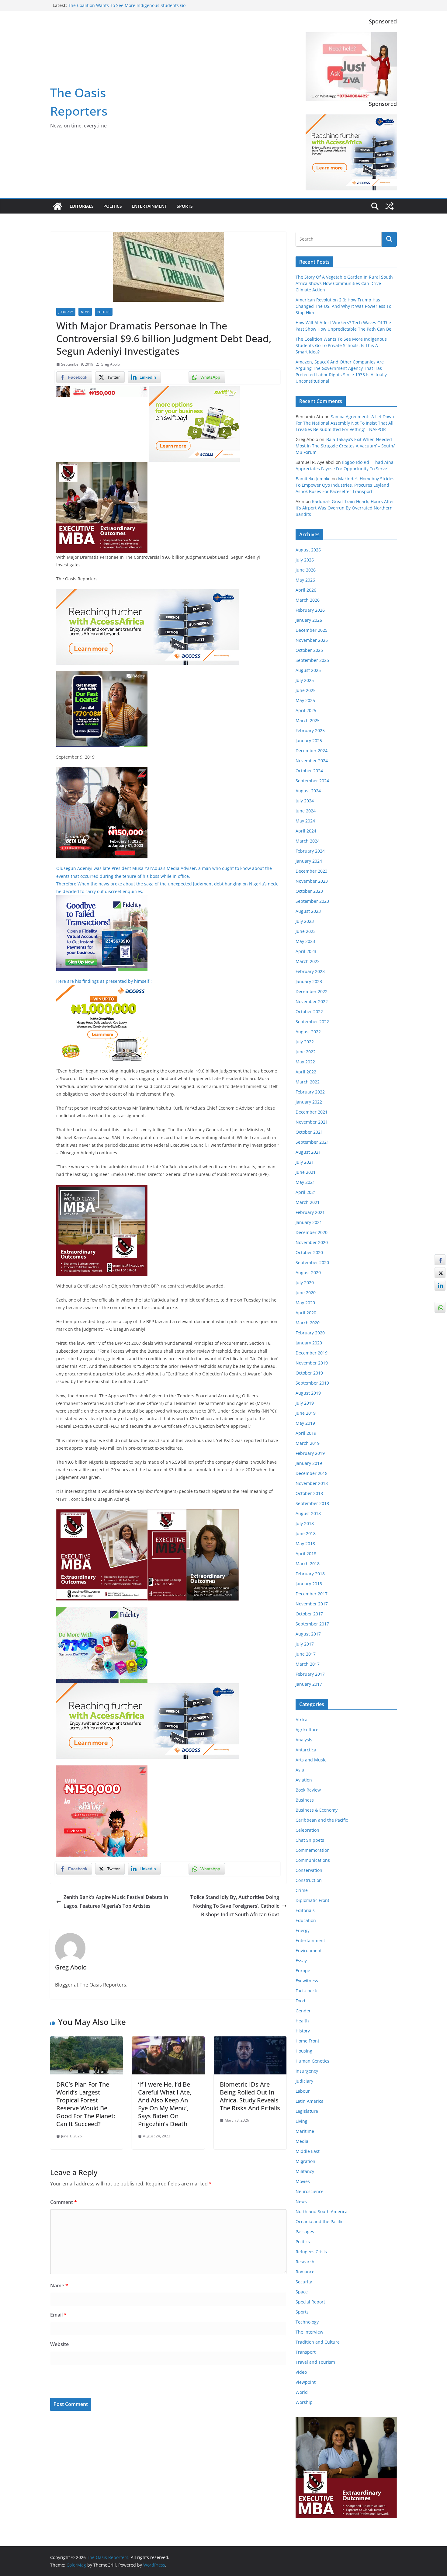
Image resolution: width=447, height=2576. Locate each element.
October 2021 (309, 1132)
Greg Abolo (110, 364)
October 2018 (309, 1493)
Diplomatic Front (312, 1900)
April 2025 (306, 710)
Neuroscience (310, 2191)
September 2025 (312, 660)
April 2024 (306, 831)
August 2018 (308, 1513)
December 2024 (312, 751)
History (303, 2031)
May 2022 (305, 1062)
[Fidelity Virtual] (102, 899)
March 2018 (308, 1564)
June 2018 (306, 1533)
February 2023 (310, 971)
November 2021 (312, 1122)
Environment (309, 1950)
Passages (305, 2232)
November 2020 (312, 1242)
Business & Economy (317, 1810)
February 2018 (310, 1574)
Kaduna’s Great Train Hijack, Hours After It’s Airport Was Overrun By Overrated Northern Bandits (345, 508)
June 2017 (306, 1654)
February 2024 (310, 851)
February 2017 (310, 1674)
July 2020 (305, 1283)
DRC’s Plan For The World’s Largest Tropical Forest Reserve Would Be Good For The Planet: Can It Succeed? (86, 2104)
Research (305, 2262)
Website (59, 2344)
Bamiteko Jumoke (313, 479)
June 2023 (306, 931)
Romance (305, 2272)
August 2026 (308, 550)
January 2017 (309, 1684)
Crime (302, 1890)
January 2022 (309, 1102)
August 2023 (308, 911)
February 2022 (310, 1092)
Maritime (305, 2131)
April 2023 (306, 951)
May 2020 (305, 1303)
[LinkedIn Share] (440, 1285)
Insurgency (307, 2071)
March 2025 (308, 720)
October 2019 (309, 1373)
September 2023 (312, 901)
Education (306, 1920)
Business (305, 1800)
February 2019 (310, 1453)
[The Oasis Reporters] (57, 206)
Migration (305, 2161)
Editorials (82, 206)
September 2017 (312, 1624)
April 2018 (306, 1554)
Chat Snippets (310, 1840)
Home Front (307, 2041)
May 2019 (305, 1423)
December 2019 (312, 1353)
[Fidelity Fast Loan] (102, 675)
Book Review (308, 1790)
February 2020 (310, 1333)
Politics (113, 206)
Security (304, 2282)
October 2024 (309, 771)
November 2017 (312, 1604)
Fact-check (306, 1991)
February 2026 (310, 610)
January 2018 (309, 1584)
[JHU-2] (193, 1514)
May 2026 (305, 580)
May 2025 (305, 700)
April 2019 (306, 1433)
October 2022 (309, 1012)
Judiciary (66, 312)
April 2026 (306, 590)
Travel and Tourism (315, 2362)
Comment (64, 2202)
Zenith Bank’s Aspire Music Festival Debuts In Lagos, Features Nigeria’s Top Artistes (116, 1902)
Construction (309, 1880)
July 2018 (305, 1523)
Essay (301, 1961)
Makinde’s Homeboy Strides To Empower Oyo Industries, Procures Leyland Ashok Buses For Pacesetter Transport (345, 485)
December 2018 (312, 1473)
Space (302, 2292)
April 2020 (306, 1313)
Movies (303, 2181)
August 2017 (308, 1634)
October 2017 (309, 1614)
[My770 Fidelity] (102, 1611)
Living (301, 2121)
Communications (313, 1860)
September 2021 (312, 1142)
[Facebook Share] (440, 1260)
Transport (306, 2352)
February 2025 (310, 730)
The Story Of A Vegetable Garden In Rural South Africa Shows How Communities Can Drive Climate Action (344, 283)
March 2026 (308, 600)
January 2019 (309, 1463)
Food (300, 2001)
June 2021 (306, 1172)
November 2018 (312, 1483)
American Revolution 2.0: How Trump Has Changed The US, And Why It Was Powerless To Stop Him (343, 306)
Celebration (307, 1830)
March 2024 (308, 841)
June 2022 (306, 1052)
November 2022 (312, 1001)
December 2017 (312, 1594)
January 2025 (309, 740)
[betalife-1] (102, 390)
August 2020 (308, 1272)
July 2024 (305, 801)
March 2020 (308, 1323)
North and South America (322, 2211)
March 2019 (308, 1443)
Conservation (309, 1870)
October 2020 (309, 1252)
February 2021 (310, 1212)
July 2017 (305, 1644)
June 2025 (306, 690)
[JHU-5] (102, 1189)
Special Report (310, 2302)
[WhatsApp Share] (440, 1307)
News (85, 312)
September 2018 (312, 1503)
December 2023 (312, 871)
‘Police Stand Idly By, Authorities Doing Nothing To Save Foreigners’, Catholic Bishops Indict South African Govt (234, 1906)
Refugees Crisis (311, 2252)
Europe (303, 1971)
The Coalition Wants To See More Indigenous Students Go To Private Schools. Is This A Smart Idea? (341, 345)
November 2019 (312, 1363)
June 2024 (306, 811)
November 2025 (312, 640)
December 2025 (312, 630)
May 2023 (305, 941)
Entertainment (149, 206)
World (302, 2392)
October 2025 (309, 650)
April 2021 (306, 1192)
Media (302, 2141)
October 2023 (309, 891)
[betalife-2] (102, 771)
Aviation (304, 1780)
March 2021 (308, 1202)
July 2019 (305, 1403)
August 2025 (308, 670)
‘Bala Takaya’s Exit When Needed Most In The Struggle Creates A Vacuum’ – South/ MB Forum (345, 446)
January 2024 (309, 861)
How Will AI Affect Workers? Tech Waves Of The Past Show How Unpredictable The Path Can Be (127, 8)
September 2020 (312, 1262)
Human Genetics (312, 2061)
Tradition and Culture (318, 2342)
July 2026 (305, 560)
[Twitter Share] (440, 1273)
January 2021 (309, 1222)
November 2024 (312, 761)
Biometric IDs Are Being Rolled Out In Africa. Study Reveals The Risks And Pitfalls (250, 2096)
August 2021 (308, 1152)
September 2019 (312, 1383)
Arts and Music (311, 1760)
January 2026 (309, 620)
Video (301, 2372)
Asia (300, 1770)
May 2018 (305, 1544)
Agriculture (307, 1730)
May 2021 (305, 1182)
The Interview (309, 2332)
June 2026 (306, 570)
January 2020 (309, 1343)
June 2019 (306, 1413)
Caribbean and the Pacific (322, 1820)
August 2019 (308, 1393)
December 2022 (312, 991)
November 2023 (312, 881)
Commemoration (313, 1850)
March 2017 (308, 1664)
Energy (303, 1930)
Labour (303, 2091)
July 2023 (305, 921)
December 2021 (312, 1112)
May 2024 (305, 821)
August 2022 (308, 1032)
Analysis (304, 1740)
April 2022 (306, 1072)
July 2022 (305, 1042)
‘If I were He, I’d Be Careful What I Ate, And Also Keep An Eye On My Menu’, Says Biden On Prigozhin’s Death (165, 2104)
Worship (304, 2402)
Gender (303, 2011)
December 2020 (312, 1232)
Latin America (310, 2101)
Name (59, 2286)
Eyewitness (307, 1981)
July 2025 (305, 680)
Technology (307, 2322)
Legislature (307, 2111)
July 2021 (305, 1162)
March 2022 (308, 1082)
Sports (185, 206)
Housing (304, 2051)
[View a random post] (390, 206)
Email (58, 2315)
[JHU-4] (102, 466)
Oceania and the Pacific (319, 2221)
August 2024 (308, 791)
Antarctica (306, 1750)
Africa (301, 1720)
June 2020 (306, 1293)
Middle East (308, 2151)
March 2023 (308, 961)
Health (302, 2021)
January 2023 (309, 981)
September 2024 (312, 781)
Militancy (305, 2171)
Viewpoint (306, 2382)
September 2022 (312, 1022)
